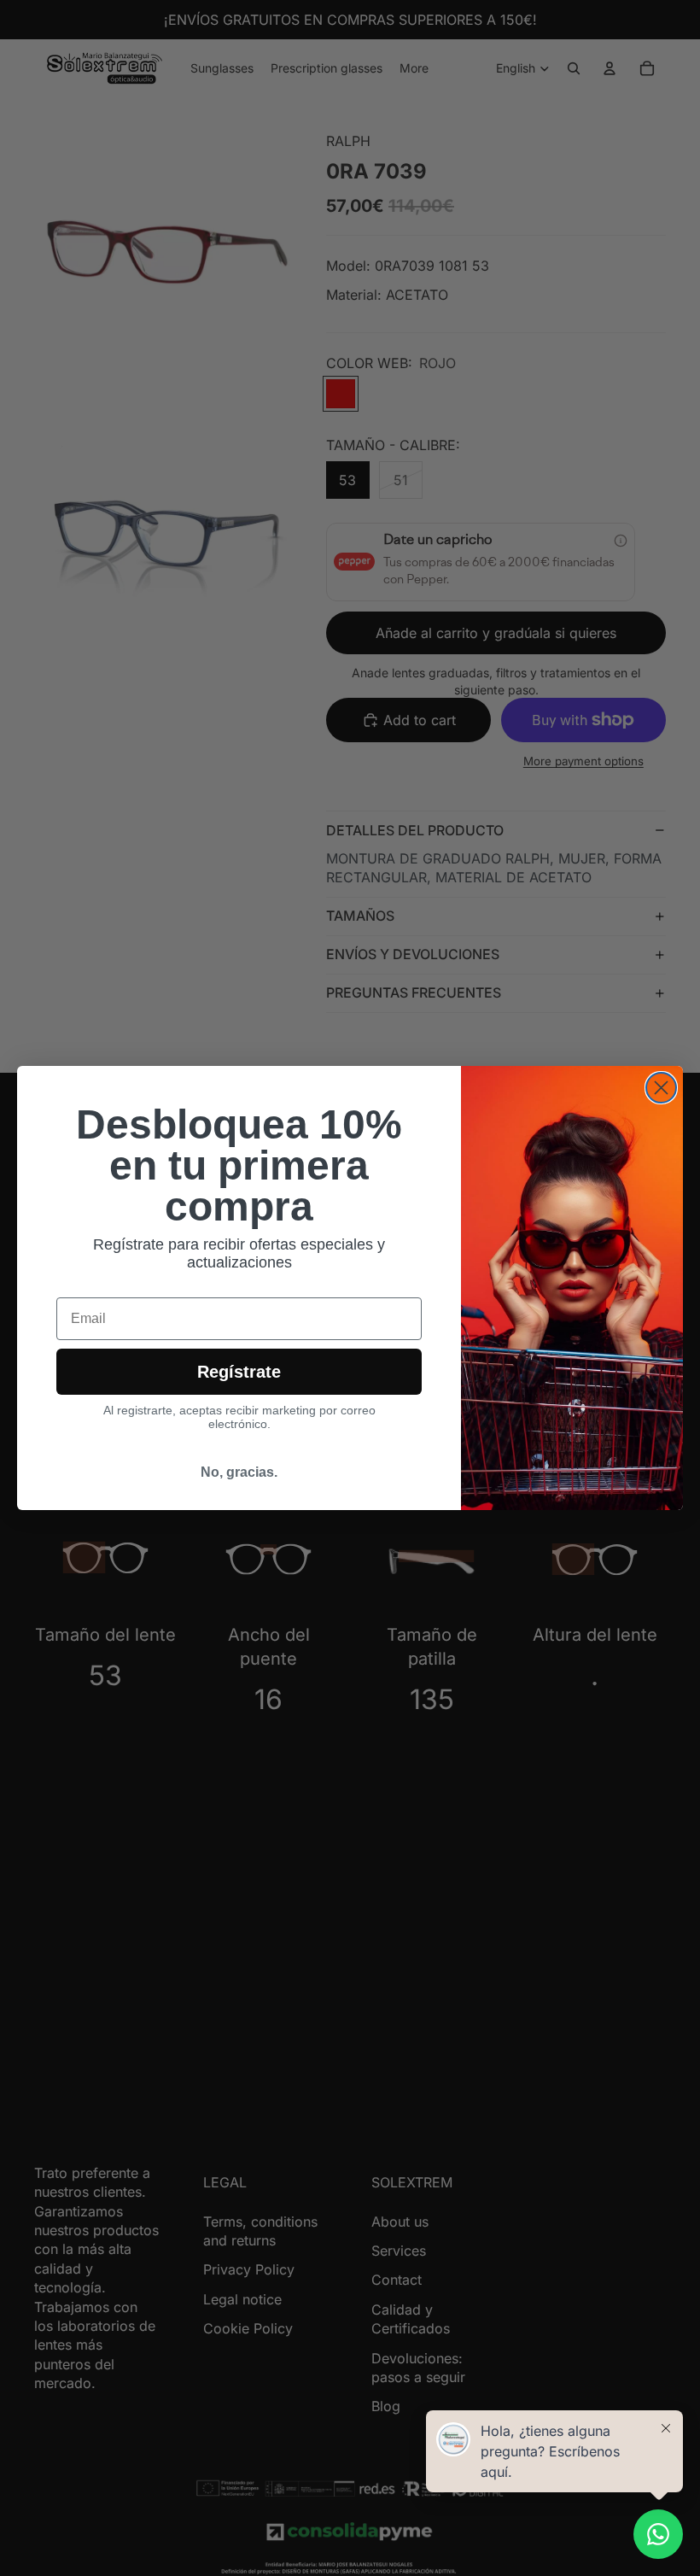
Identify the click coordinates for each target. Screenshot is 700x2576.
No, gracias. (239, 1472)
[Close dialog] (661, 1088)
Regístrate (239, 1372)
